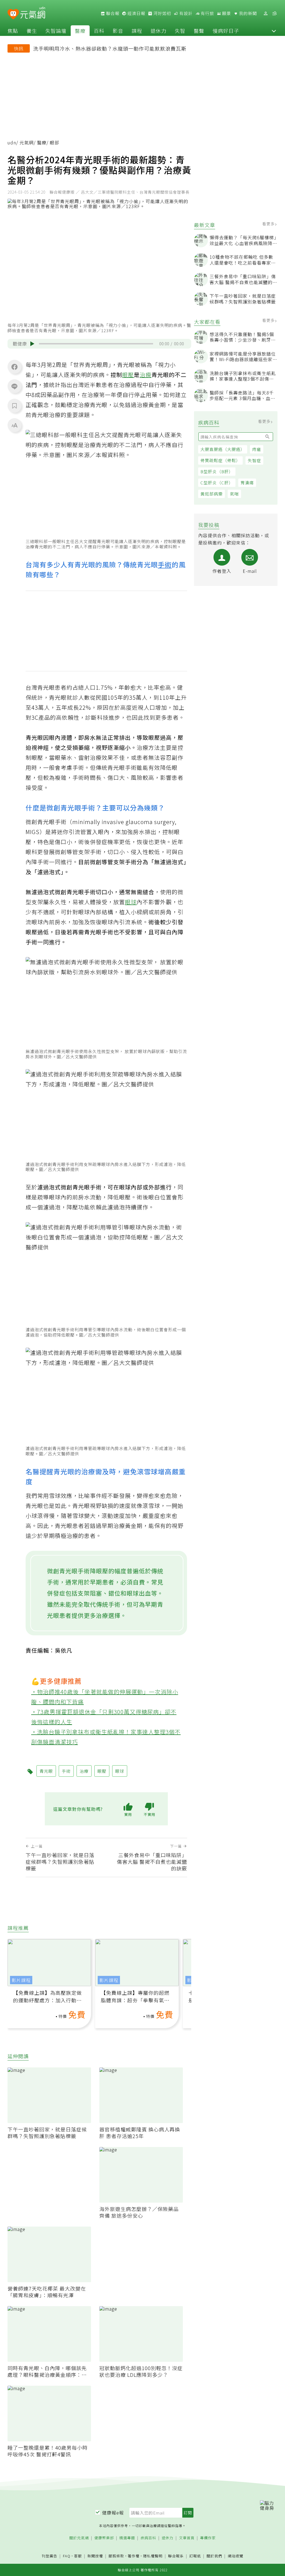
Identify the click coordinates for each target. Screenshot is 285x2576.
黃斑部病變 (212, 494)
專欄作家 (208, 2538)
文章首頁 (187, 2538)
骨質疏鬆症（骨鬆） (220, 460)
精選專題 (127, 2538)
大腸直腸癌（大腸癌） (223, 449)
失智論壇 (56, 31)
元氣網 (27, 142)
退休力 (159, 31)
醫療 (80, 31)
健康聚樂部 (104, 2538)
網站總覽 (235, 2556)
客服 (78, 2556)
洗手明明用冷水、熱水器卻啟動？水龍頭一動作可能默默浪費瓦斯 (110, 48)
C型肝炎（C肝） (217, 483)
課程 (137, 31)
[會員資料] (266, 13)
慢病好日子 (226, 31)
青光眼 (46, 1771)
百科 (99, 31)
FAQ (67, 2556)
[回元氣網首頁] (33, 13)
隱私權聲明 (153, 2556)
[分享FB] (14, 367)
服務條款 (116, 2556)
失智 (180, 31)
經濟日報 (136, 13)
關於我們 (214, 2556)
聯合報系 (176, 2556)
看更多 (269, 224)
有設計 (185, 13)
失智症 (254, 460)
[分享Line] (14, 386)
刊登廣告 (50, 2556)
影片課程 (21, 1980)
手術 (165, 564)
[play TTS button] (32, 344)
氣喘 (234, 494)
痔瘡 (257, 449)
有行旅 (207, 13)
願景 (226, 13)
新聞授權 (95, 2556)
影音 (118, 31)
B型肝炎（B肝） (217, 471)
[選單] (274, 13)
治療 (146, 375)
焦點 (13, 31)
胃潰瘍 (247, 483)
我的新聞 (247, 13)
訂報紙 (195, 2556)
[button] (274, 31)
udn (12, 142)
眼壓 (128, 375)
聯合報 (112, 13)
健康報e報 (113, 2513)
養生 (32, 31)
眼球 (131, 902)
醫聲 (199, 31)
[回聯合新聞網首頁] (13, 14)
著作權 (134, 2556)
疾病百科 (148, 2538)
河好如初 (162, 13)
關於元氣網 (79, 2538)
